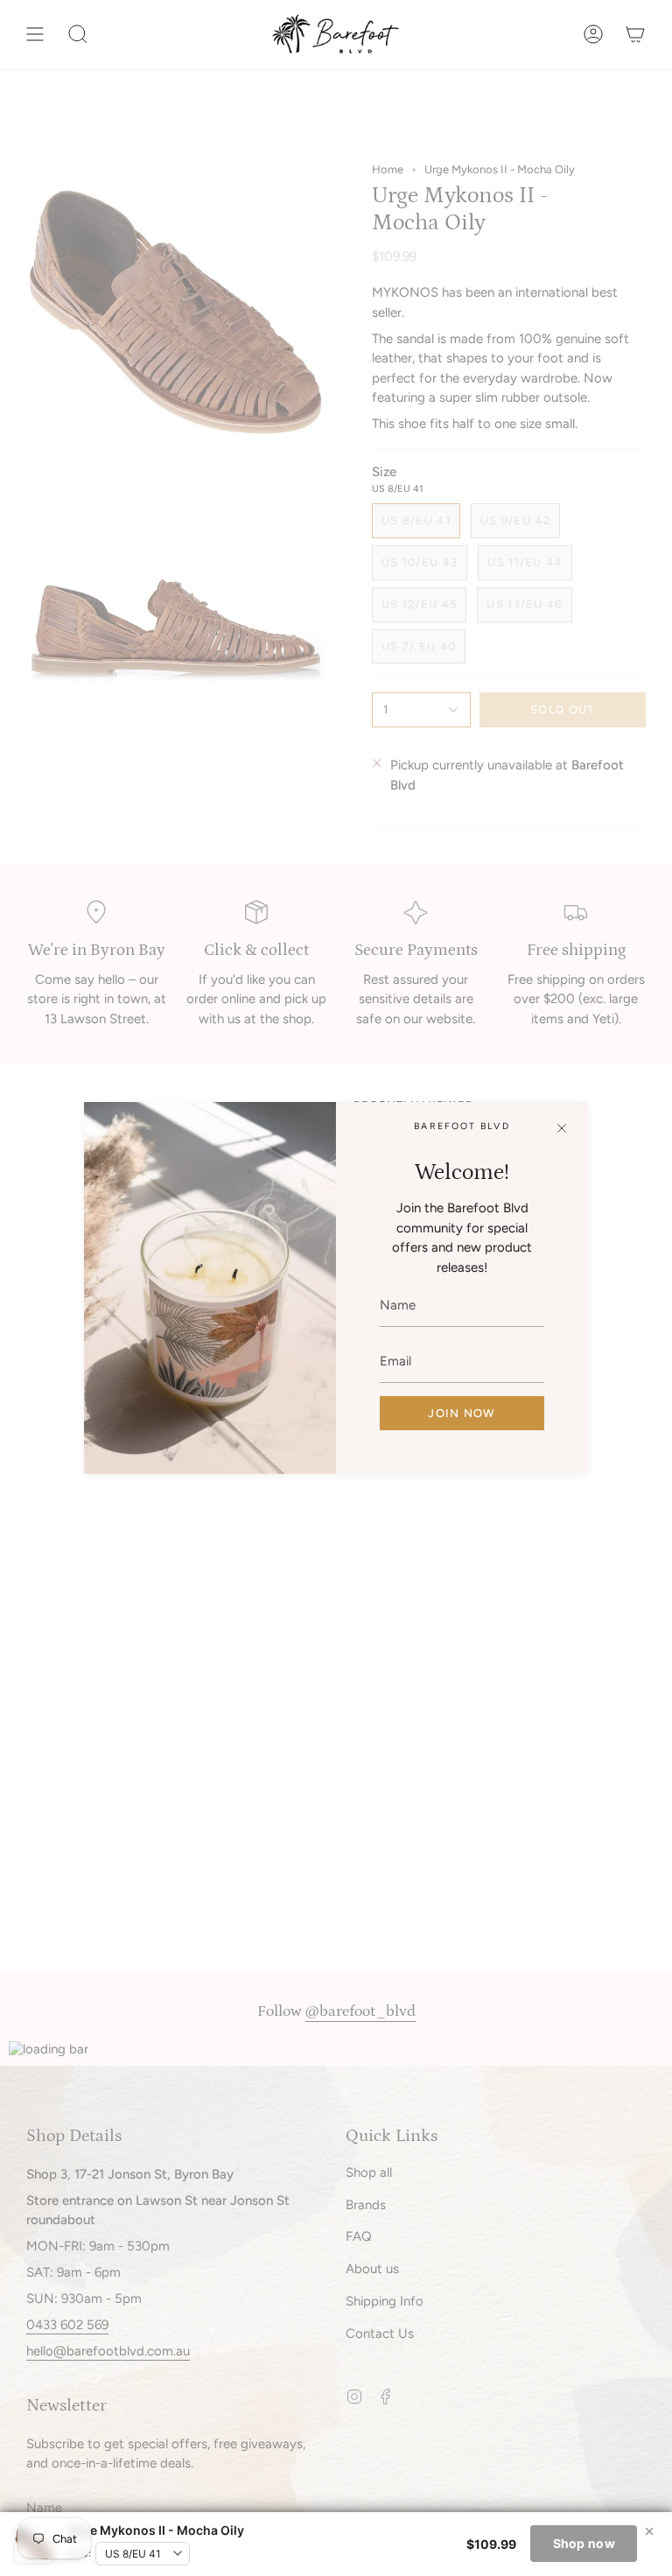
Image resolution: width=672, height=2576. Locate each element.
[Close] (562, 1128)
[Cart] (635, 35)
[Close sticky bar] (649, 2531)
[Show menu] (35, 35)
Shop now (584, 2543)
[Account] (593, 35)
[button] (78, 35)
